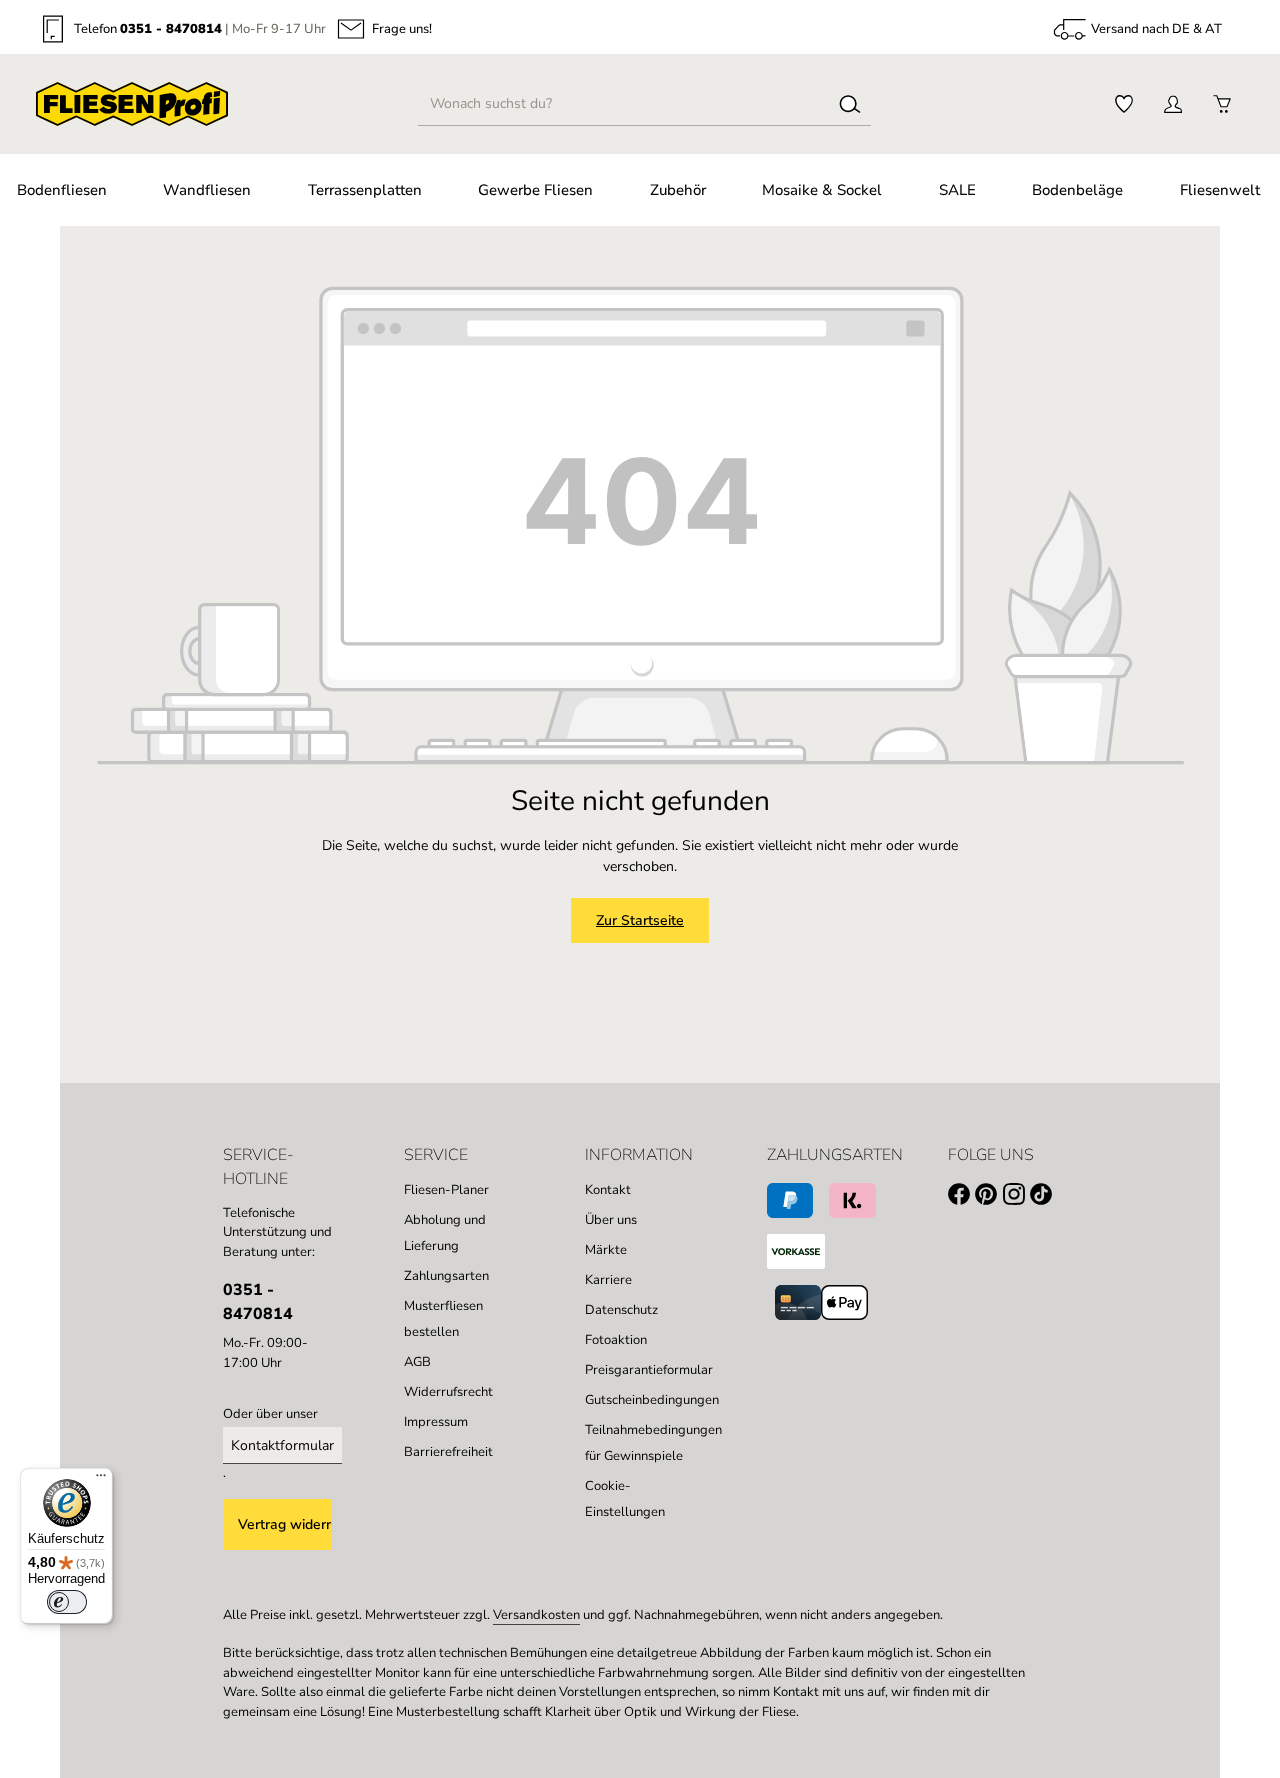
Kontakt (608, 1190)
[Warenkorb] (1221, 104)
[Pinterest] (988, 1197)
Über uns (611, 1220)
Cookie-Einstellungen (625, 1499)
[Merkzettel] (1123, 104)
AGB (417, 1362)
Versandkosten (536, 1615)
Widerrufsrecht (448, 1392)
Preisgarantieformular (649, 1370)
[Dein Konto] (1172, 104)
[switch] (67, 1602)
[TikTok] (1043, 1197)
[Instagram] (1016, 1197)
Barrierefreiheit (448, 1452)
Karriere (608, 1280)
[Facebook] (961, 1197)
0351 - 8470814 (171, 29)
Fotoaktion (616, 1340)
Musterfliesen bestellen (443, 1319)
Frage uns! (402, 29)
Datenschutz (621, 1310)
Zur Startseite (640, 920)
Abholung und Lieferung (445, 1233)
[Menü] (101, 1480)
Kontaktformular (282, 1445)
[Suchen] (850, 104)
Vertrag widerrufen (285, 1524)
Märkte (606, 1250)
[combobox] (624, 104)
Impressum (436, 1422)
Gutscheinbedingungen (652, 1400)
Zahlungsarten (446, 1276)
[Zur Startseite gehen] (132, 104)
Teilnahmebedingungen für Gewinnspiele (653, 1443)
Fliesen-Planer (446, 1190)
